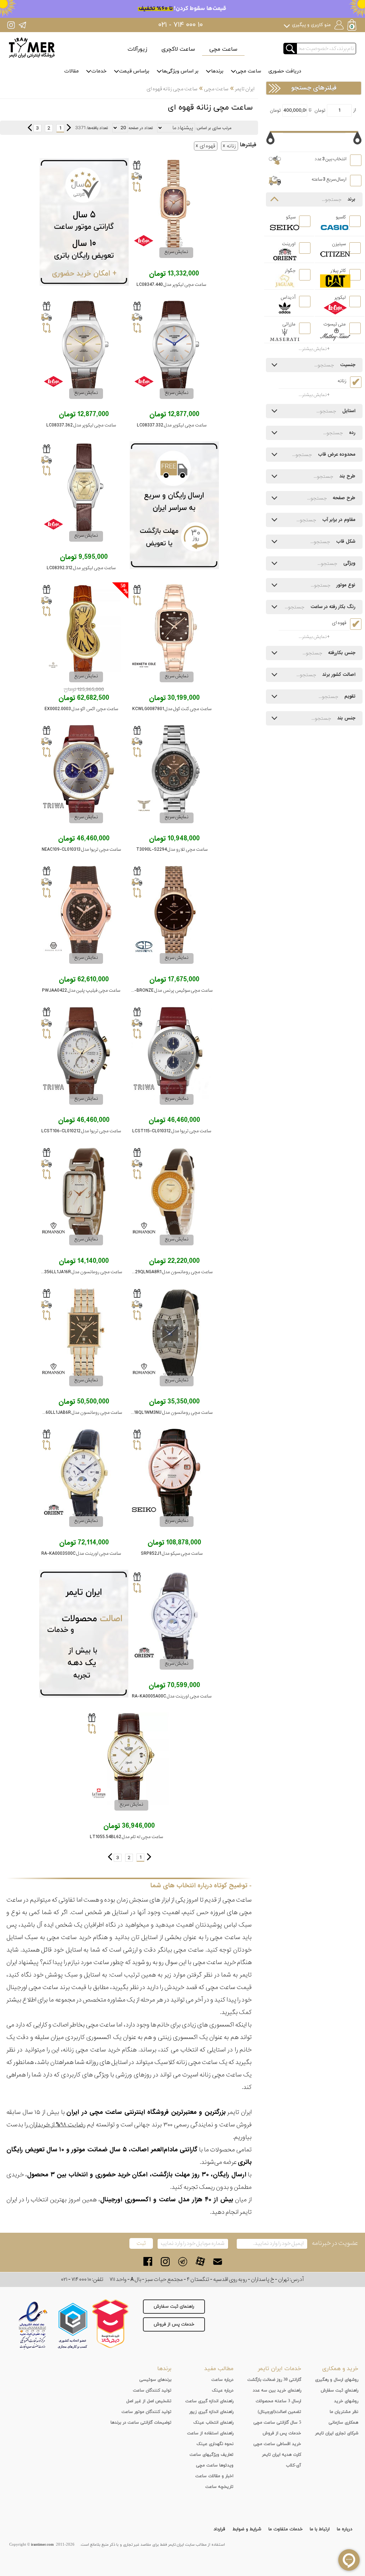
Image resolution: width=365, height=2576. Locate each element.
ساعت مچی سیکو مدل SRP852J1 (172, 1553)
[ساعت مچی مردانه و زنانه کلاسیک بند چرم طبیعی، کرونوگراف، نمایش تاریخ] (174, 1053)
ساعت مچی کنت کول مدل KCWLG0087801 (172, 709)
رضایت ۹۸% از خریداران (56, 2125)
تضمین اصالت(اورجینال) (279, 2412)
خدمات (99, 71)
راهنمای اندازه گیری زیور (211, 2412)
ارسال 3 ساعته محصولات (278, 2401)
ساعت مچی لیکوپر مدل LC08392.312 (81, 568)
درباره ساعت (222, 2380)
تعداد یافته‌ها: (97, 128)
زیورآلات (137, 49)
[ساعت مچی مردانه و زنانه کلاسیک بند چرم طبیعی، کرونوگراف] (84, 771)
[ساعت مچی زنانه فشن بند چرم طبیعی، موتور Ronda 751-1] (84, 631)
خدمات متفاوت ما (286, 2529)
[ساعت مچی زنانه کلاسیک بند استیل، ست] (174, 771)
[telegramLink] (183, 2261)
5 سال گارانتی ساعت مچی (277, 2423)
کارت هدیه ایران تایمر (282, 2455)
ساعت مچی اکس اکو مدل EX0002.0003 (81, 709)
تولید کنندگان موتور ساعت (146, 2412)
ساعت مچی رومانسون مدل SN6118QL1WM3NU (168, 1413)
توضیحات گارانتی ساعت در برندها (141, 2423)
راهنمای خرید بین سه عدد (277, 2390)
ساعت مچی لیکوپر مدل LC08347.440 (171, 285)
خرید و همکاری (340, 2369)
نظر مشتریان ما (344, 2412)
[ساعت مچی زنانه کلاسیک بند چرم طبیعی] (129, 1759)
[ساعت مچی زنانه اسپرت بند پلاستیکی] (84, 912)
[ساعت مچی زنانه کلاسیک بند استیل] (174, 206)
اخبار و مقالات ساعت (214, 2476)
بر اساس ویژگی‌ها (180, 71)
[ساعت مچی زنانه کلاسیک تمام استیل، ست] (174, 912)
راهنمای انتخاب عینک (213, 2423)
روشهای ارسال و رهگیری (337, 2380)
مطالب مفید (219, 2369)
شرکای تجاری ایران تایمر (337, 2433)
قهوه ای (207, 146)
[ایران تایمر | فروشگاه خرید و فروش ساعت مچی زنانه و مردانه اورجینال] (32, 48)
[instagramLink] (165, 2261)
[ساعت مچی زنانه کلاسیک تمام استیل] (174, 631)
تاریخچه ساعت (219, 2487)
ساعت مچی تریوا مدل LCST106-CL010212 (81, 1131)
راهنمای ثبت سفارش (174, 2307)
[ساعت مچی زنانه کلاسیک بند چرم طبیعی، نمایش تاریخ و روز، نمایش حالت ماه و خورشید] (84, 1475)
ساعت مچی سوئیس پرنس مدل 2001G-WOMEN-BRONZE (158, 990)
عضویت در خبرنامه (335, 2243)
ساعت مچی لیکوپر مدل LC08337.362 (81, 425)
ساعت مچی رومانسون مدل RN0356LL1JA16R (79, 1272)
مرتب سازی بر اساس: (214, 128)
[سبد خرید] (353, 26)
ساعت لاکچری (178, 49)
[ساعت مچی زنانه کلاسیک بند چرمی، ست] (174, 347)
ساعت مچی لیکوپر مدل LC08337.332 (172, 425)
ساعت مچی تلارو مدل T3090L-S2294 (172, 849)
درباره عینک (223, 2390)
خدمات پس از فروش (174, 2324)
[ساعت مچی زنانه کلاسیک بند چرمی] (84, 490)
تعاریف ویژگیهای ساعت (212, 2455)
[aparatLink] (200, 2261)
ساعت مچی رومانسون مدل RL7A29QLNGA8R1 (168, 1272)
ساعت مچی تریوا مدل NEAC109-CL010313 (81, 849)
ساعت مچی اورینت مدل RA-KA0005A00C (172, 1696)
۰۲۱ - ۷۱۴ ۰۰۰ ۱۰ (181, 25)
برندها (217, 71)
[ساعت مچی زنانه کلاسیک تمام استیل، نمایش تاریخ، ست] (84, 1335)
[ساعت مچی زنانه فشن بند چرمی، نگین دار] (174, 1335)
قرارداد (219, 2529)
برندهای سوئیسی (155, 2380)
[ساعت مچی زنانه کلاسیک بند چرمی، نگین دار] (174, 1194)
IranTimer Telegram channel (22, 25)
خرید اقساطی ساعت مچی (277, 2444)
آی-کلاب (294, 2465)
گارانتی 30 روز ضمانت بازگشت (274, 2380)
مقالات (71, 71)
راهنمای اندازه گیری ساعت (209, 2401)
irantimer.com (42, 2545)
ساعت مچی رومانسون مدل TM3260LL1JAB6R (78, 1413)
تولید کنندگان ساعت (152, 2390)
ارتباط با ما (320, 2529)
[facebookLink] (148, 2261)
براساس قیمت (134, 71)
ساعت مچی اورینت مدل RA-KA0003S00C (81, 1553)
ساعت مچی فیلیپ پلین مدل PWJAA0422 (81, 990)
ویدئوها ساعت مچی (215, 2465)
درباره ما (345, 2529)
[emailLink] (218, 2261)
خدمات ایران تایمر (279, 2369)
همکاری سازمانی (343, 2423)
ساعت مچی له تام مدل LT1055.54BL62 (126, 1837)
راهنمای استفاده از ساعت (210, 2433)
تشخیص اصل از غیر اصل (149, 2401)
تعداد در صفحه (141, 128)
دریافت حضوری (285, 71)
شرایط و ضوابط (247, 2529)
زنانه (231, 146)
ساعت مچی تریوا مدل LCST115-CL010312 (172, 1131)
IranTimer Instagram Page (11, 25)
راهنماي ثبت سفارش (340, 2390)
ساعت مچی (223, 49)
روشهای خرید (346, 2401)
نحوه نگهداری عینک (215, 2444)
